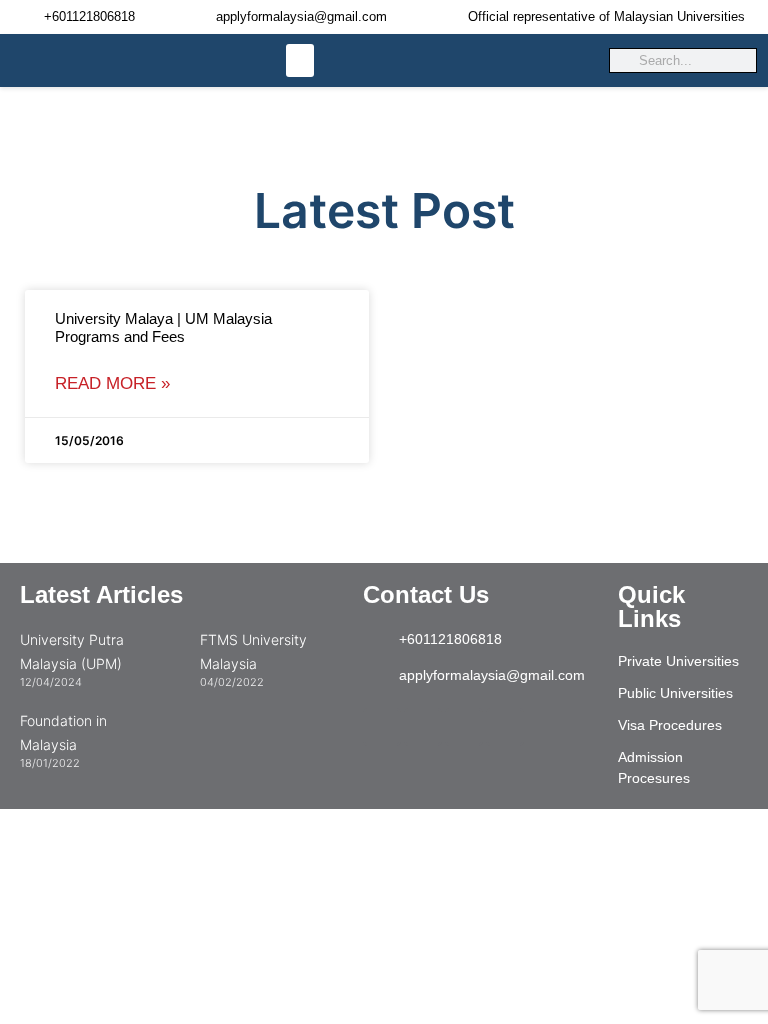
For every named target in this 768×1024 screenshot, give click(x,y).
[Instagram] (382, 727)
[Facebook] (505, 727)
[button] (300, 60)
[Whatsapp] (464, 727)
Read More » (112, 383)
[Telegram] (423, 727)
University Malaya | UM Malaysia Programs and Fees (163, 327)
